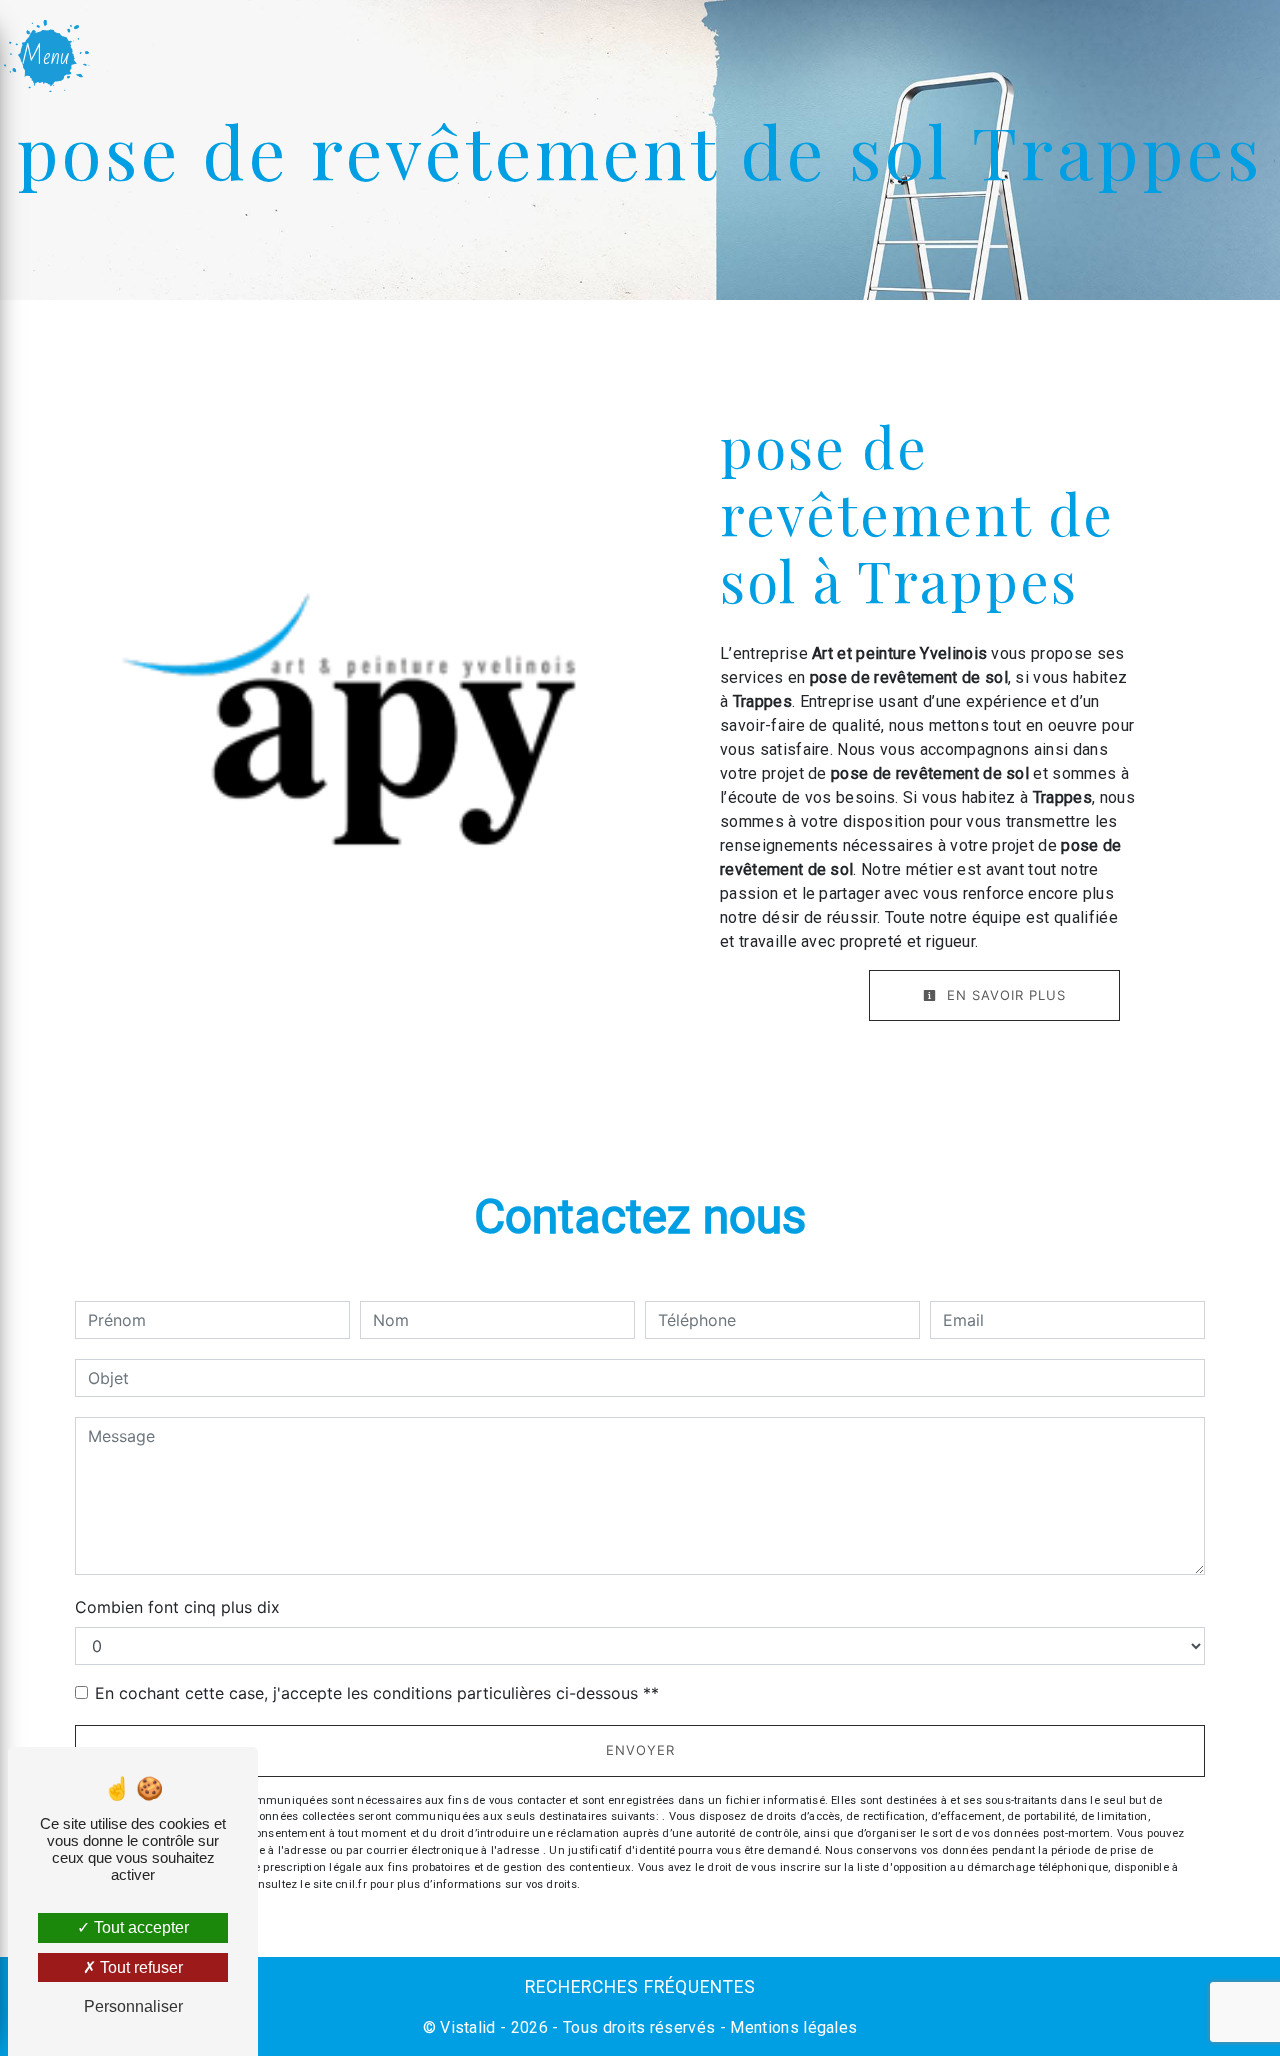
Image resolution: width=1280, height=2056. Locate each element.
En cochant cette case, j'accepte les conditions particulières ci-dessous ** (377, 1693)
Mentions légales (791, 2027)
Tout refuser (139, 1967)
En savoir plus (1004, 995)
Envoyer (640, 1750)
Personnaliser (133, 2006)
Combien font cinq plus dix (177, 1607)
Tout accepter (139, 1927)
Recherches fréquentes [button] (640, 1987)
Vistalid (468, 2027)
